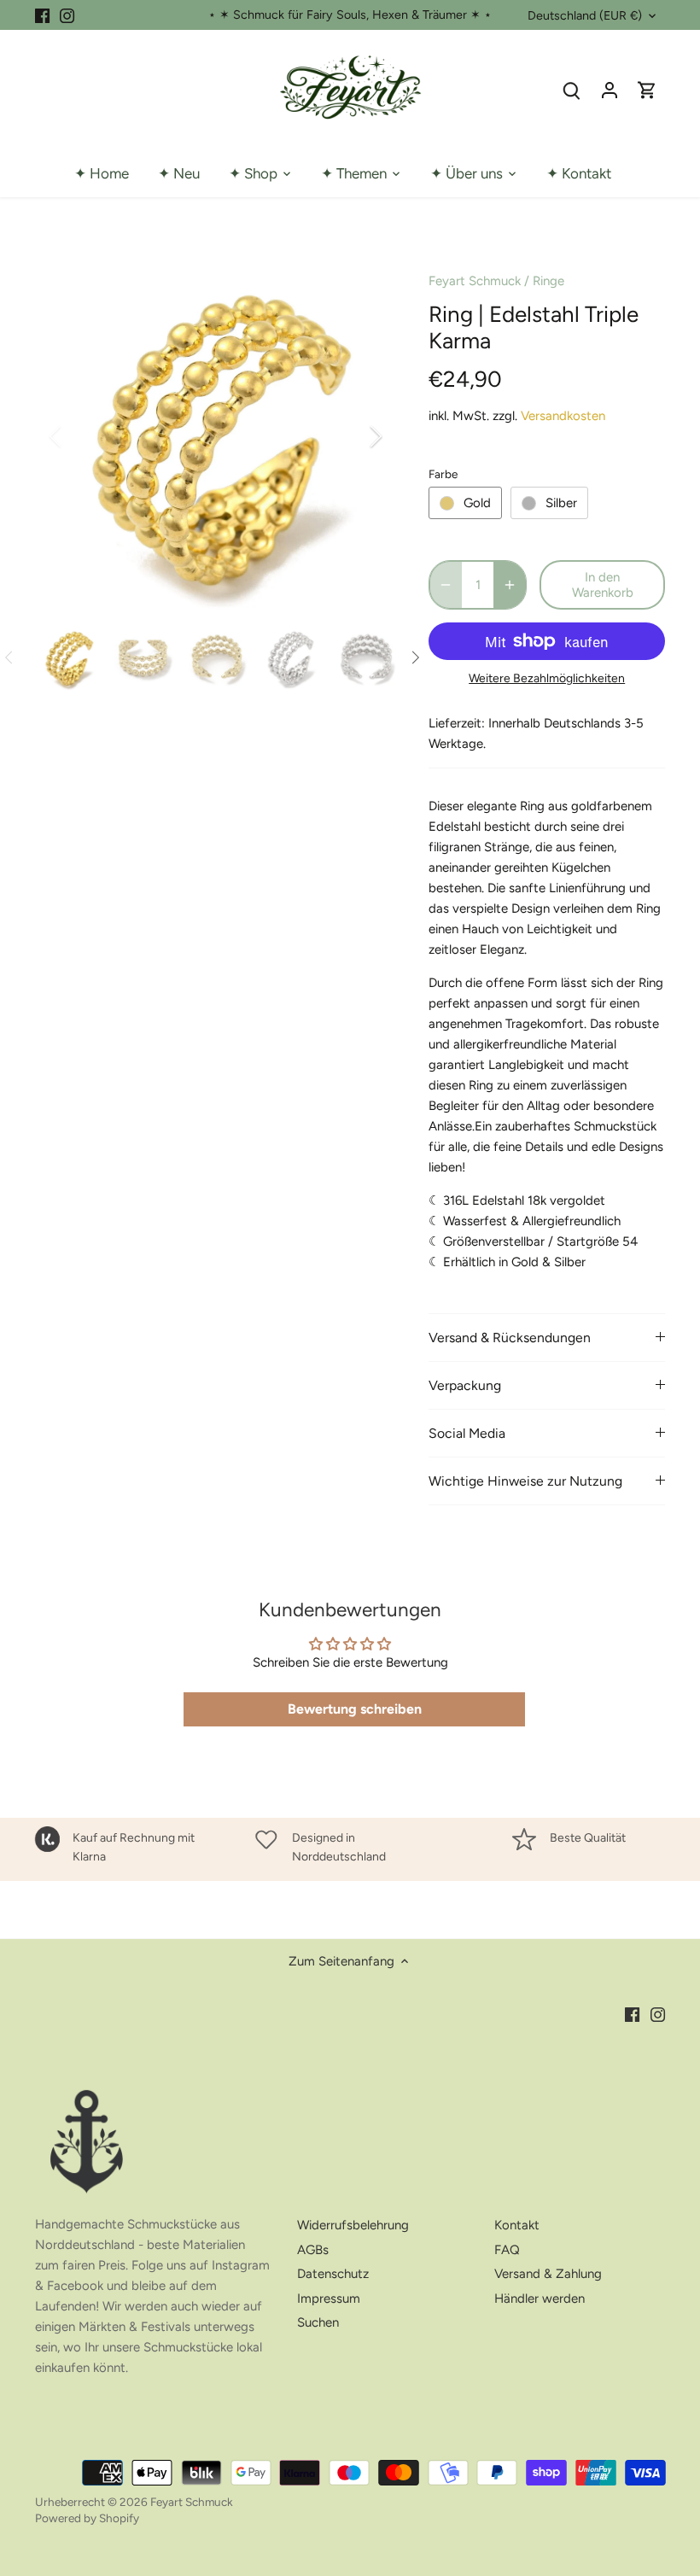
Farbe (443, 474)
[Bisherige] (78, 436)
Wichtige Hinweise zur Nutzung (525, 1481)
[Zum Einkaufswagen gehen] (647, 90)
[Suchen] (572, 90)
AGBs (313, 2250)
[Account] (610, 90)
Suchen (318, 2322)
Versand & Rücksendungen (510, 1338)
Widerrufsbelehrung (353, 2225)
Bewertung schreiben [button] (355, 1709)
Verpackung (465, 1385)
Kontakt (517, 2225)
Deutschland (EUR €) (585, 16)
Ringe (548, 281)
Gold (477, 503)
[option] (216, 436)
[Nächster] (353, 436)
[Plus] (510, 585)
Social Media (467, 1433)
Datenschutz (333, 2274)
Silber (561, 503)
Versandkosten (563, 416)
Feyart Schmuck (475, 281)
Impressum (329, 2299)
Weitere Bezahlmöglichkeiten (547, 678)
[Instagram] (67, 15)
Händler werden (540, 2299)
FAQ (507, 2250)
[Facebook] (42, 15)
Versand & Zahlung (548, 2274)
